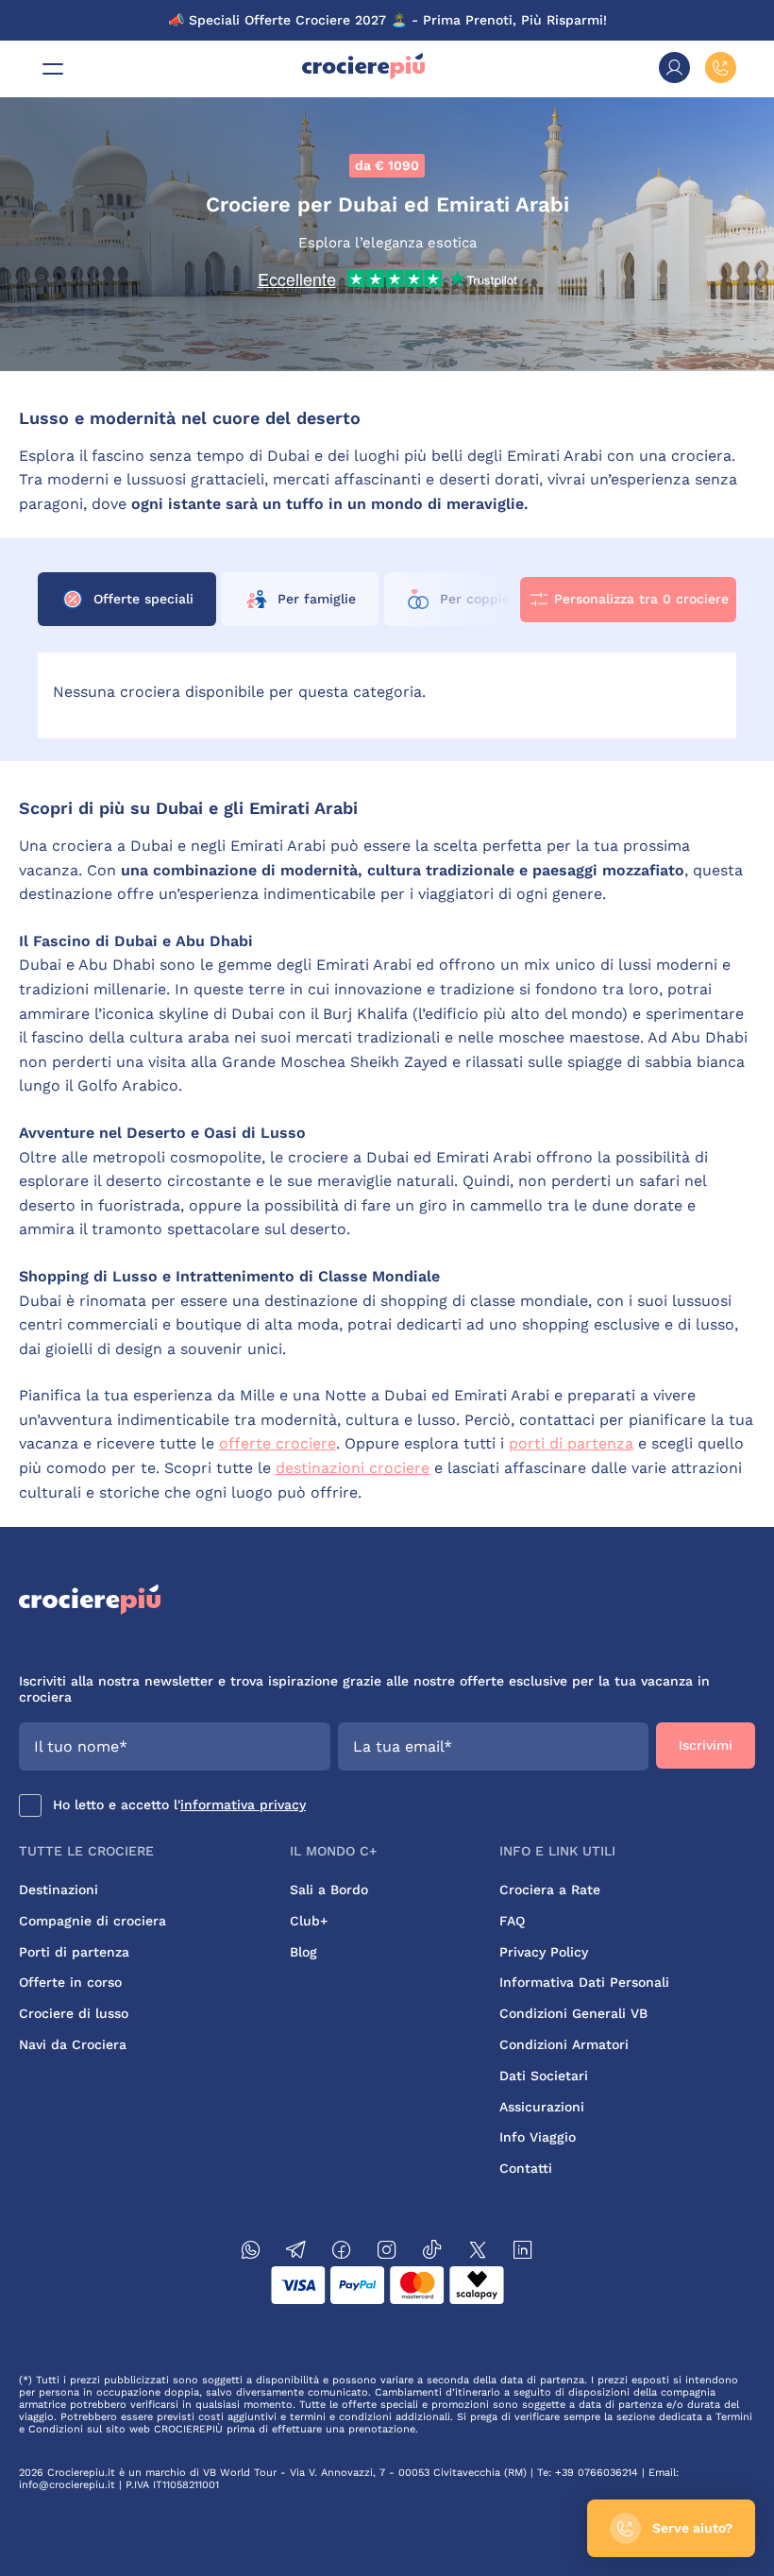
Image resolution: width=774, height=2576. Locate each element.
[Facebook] (342, 2253)
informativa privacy (243, 1805)
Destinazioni (59, 1890)
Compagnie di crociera (93, 1921)
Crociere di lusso (74, 2013)
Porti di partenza (74, 1952)
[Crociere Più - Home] (363, 75)
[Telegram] (296, 2253)
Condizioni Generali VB (573, 2013)
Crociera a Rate (550, 1890)
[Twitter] (478, 2253)
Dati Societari (544, 2076)
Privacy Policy (544, 1952)
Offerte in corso (70, 1982)
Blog (303, 1952)
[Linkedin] (523, 2253)
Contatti (526, 2168)
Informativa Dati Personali (584, 1982)
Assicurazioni (542, 2107)
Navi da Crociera (73, 2044)
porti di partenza (571, 1443)
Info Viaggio (538, 2137)
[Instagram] (387, 2253)
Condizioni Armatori (564, 2044)
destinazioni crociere (353, 1468)
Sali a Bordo (329, 1890)
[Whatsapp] (251, 2253)
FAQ (512, 1921)
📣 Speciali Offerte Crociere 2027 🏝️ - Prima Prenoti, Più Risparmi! (387, 20)
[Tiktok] (432, 2253)
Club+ (309, 1921)
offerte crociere (278, 1443)
